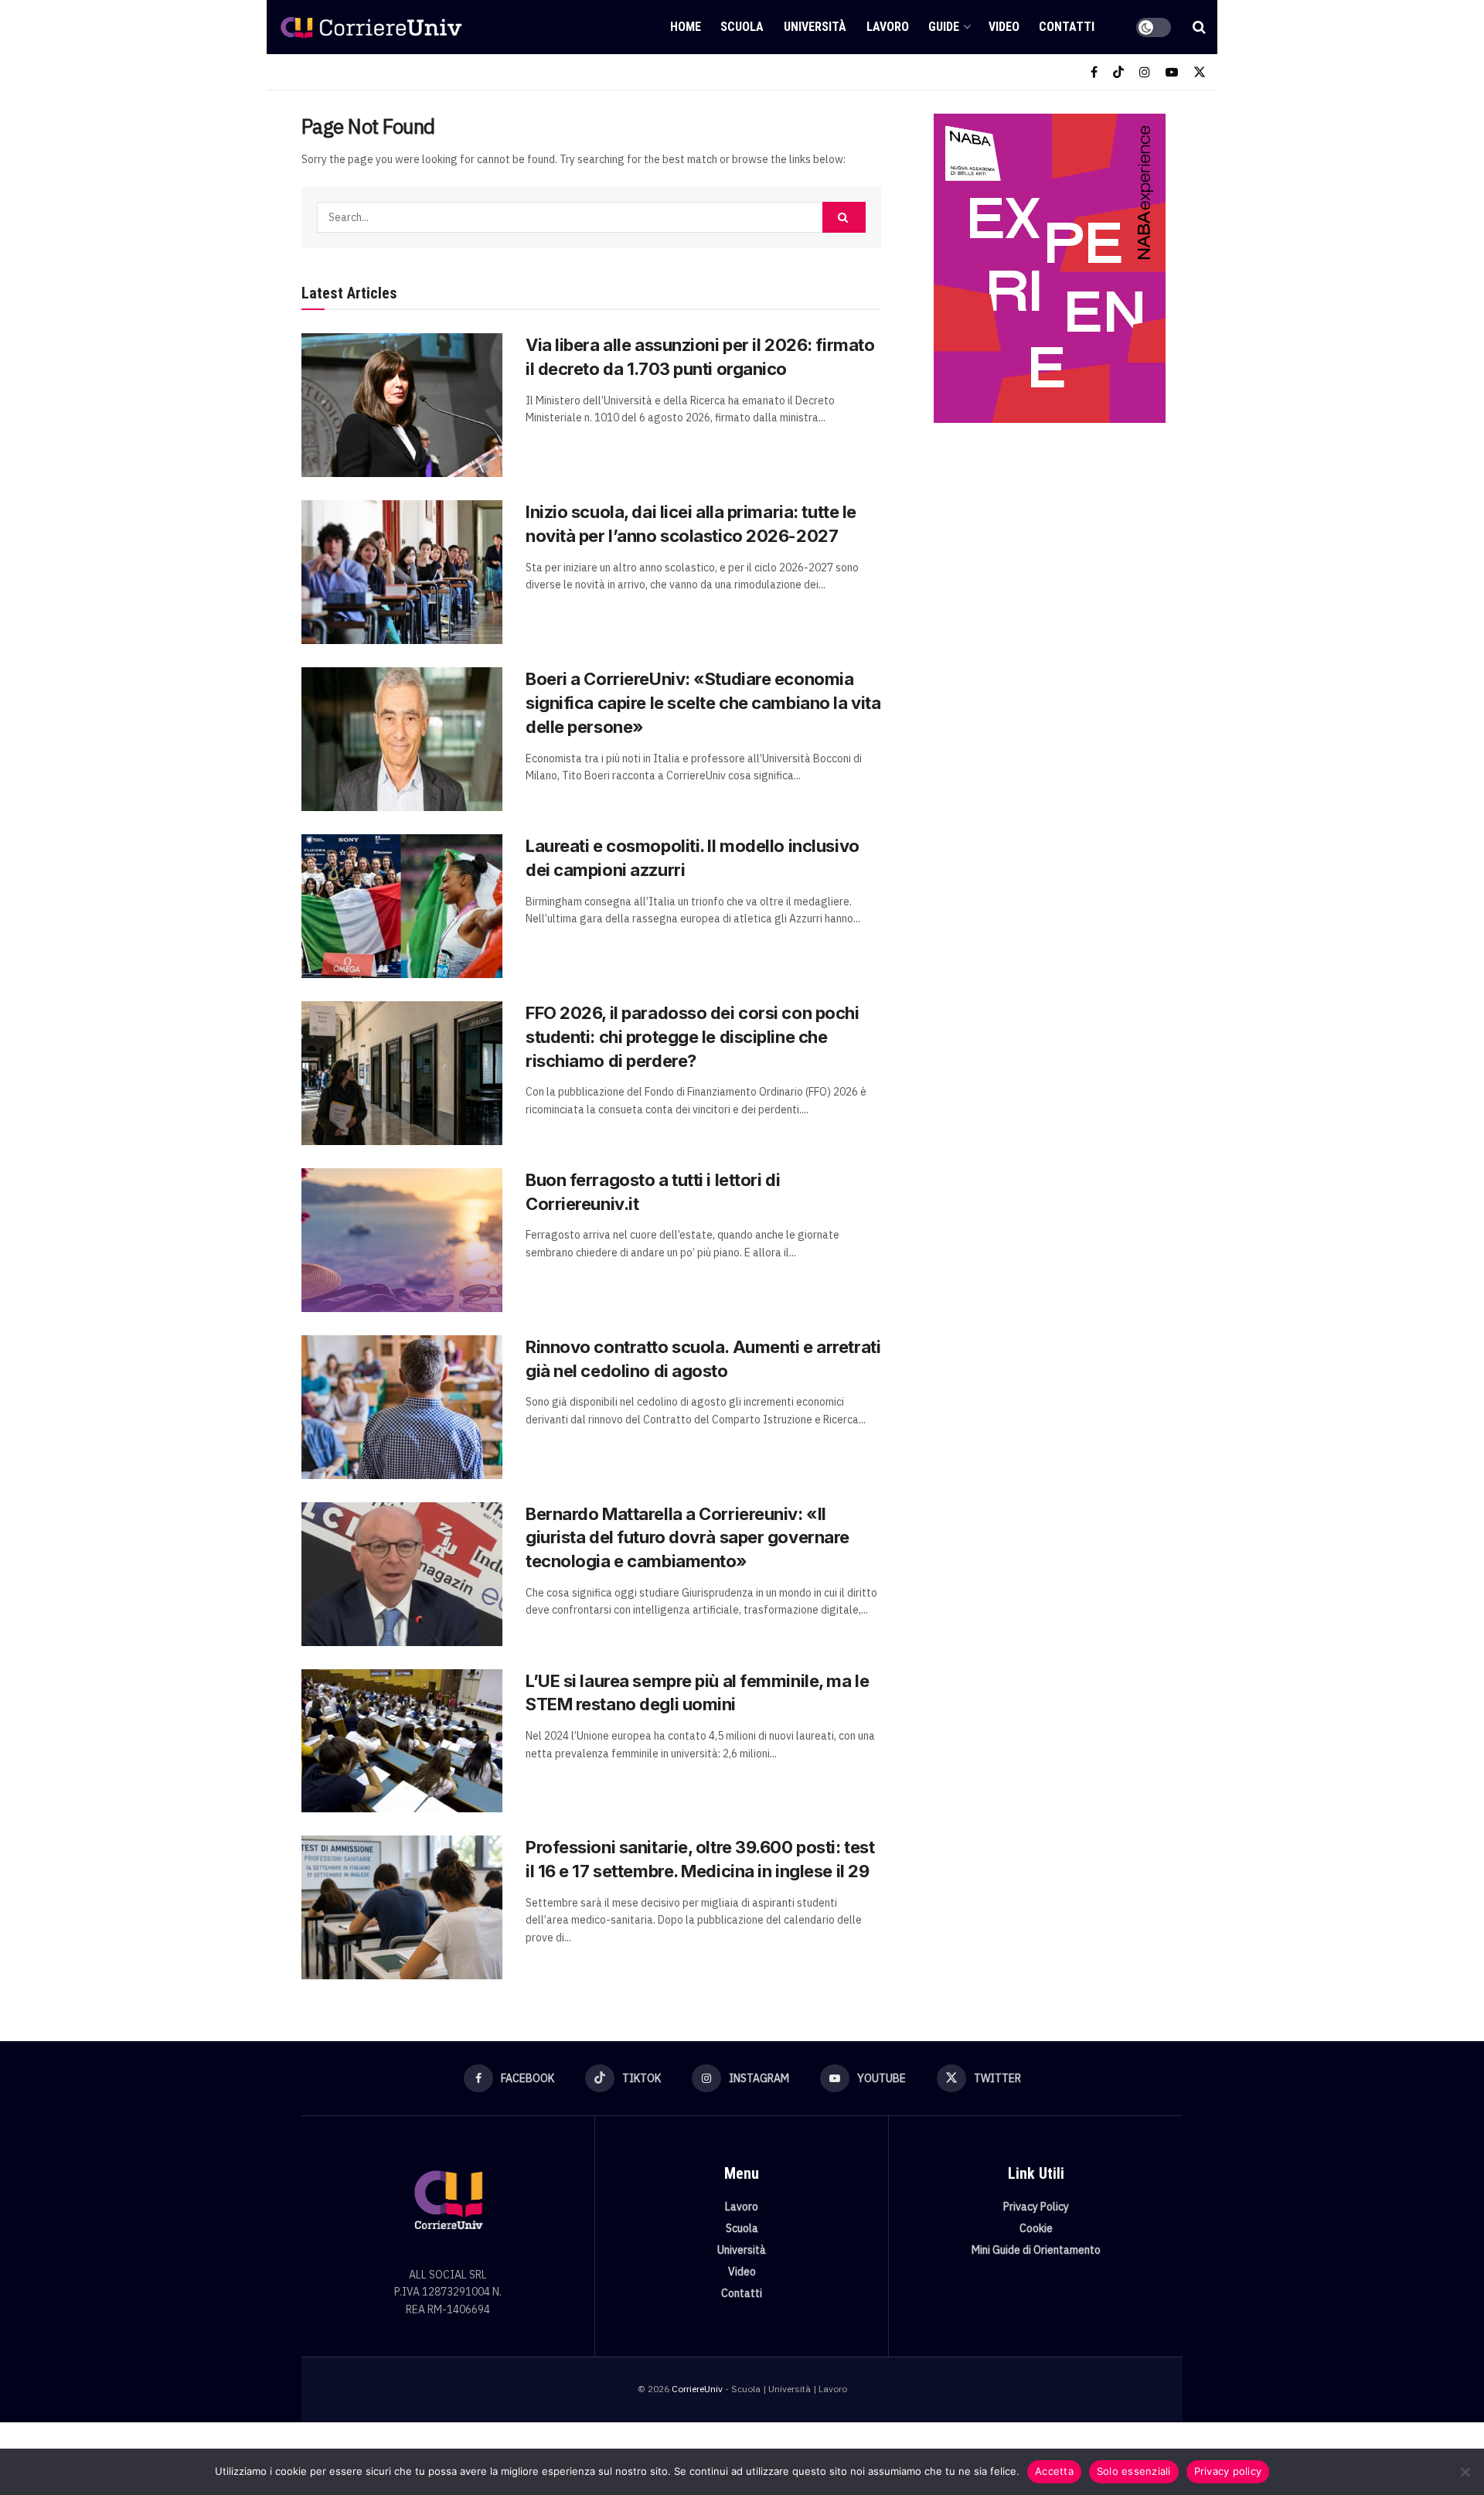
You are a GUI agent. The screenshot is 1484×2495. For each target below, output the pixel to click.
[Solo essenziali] (1465, 2472)
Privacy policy (1228, 2471)
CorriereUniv (697, 2389)
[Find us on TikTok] (1118, 72)
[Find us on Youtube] (1172, 72)
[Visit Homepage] (371, 27)
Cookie (1036, 2228)
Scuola (742, 27)
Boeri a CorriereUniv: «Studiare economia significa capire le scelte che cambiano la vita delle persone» (703, 703)
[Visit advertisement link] (1049, 268)
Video (1004, 27)
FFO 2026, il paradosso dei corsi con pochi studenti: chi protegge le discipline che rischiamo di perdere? (693, 1037)
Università (815, 27)
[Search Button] (1199, 27)
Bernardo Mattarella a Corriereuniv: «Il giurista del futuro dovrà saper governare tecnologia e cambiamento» (688, 1538)
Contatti (1067, 27)
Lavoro (888, 27)
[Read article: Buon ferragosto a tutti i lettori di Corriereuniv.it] (402, 1240)
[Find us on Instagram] (1145, 72)
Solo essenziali (1134, 2471)
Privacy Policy (1036, 2207)
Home (686, 27)
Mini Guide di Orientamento (1036, 2250)
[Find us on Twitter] (1200, 72)
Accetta (1054, 2471)
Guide (944, 27)
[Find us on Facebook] (1094, 72)
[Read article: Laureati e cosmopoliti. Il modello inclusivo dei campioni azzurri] (402, 906)
